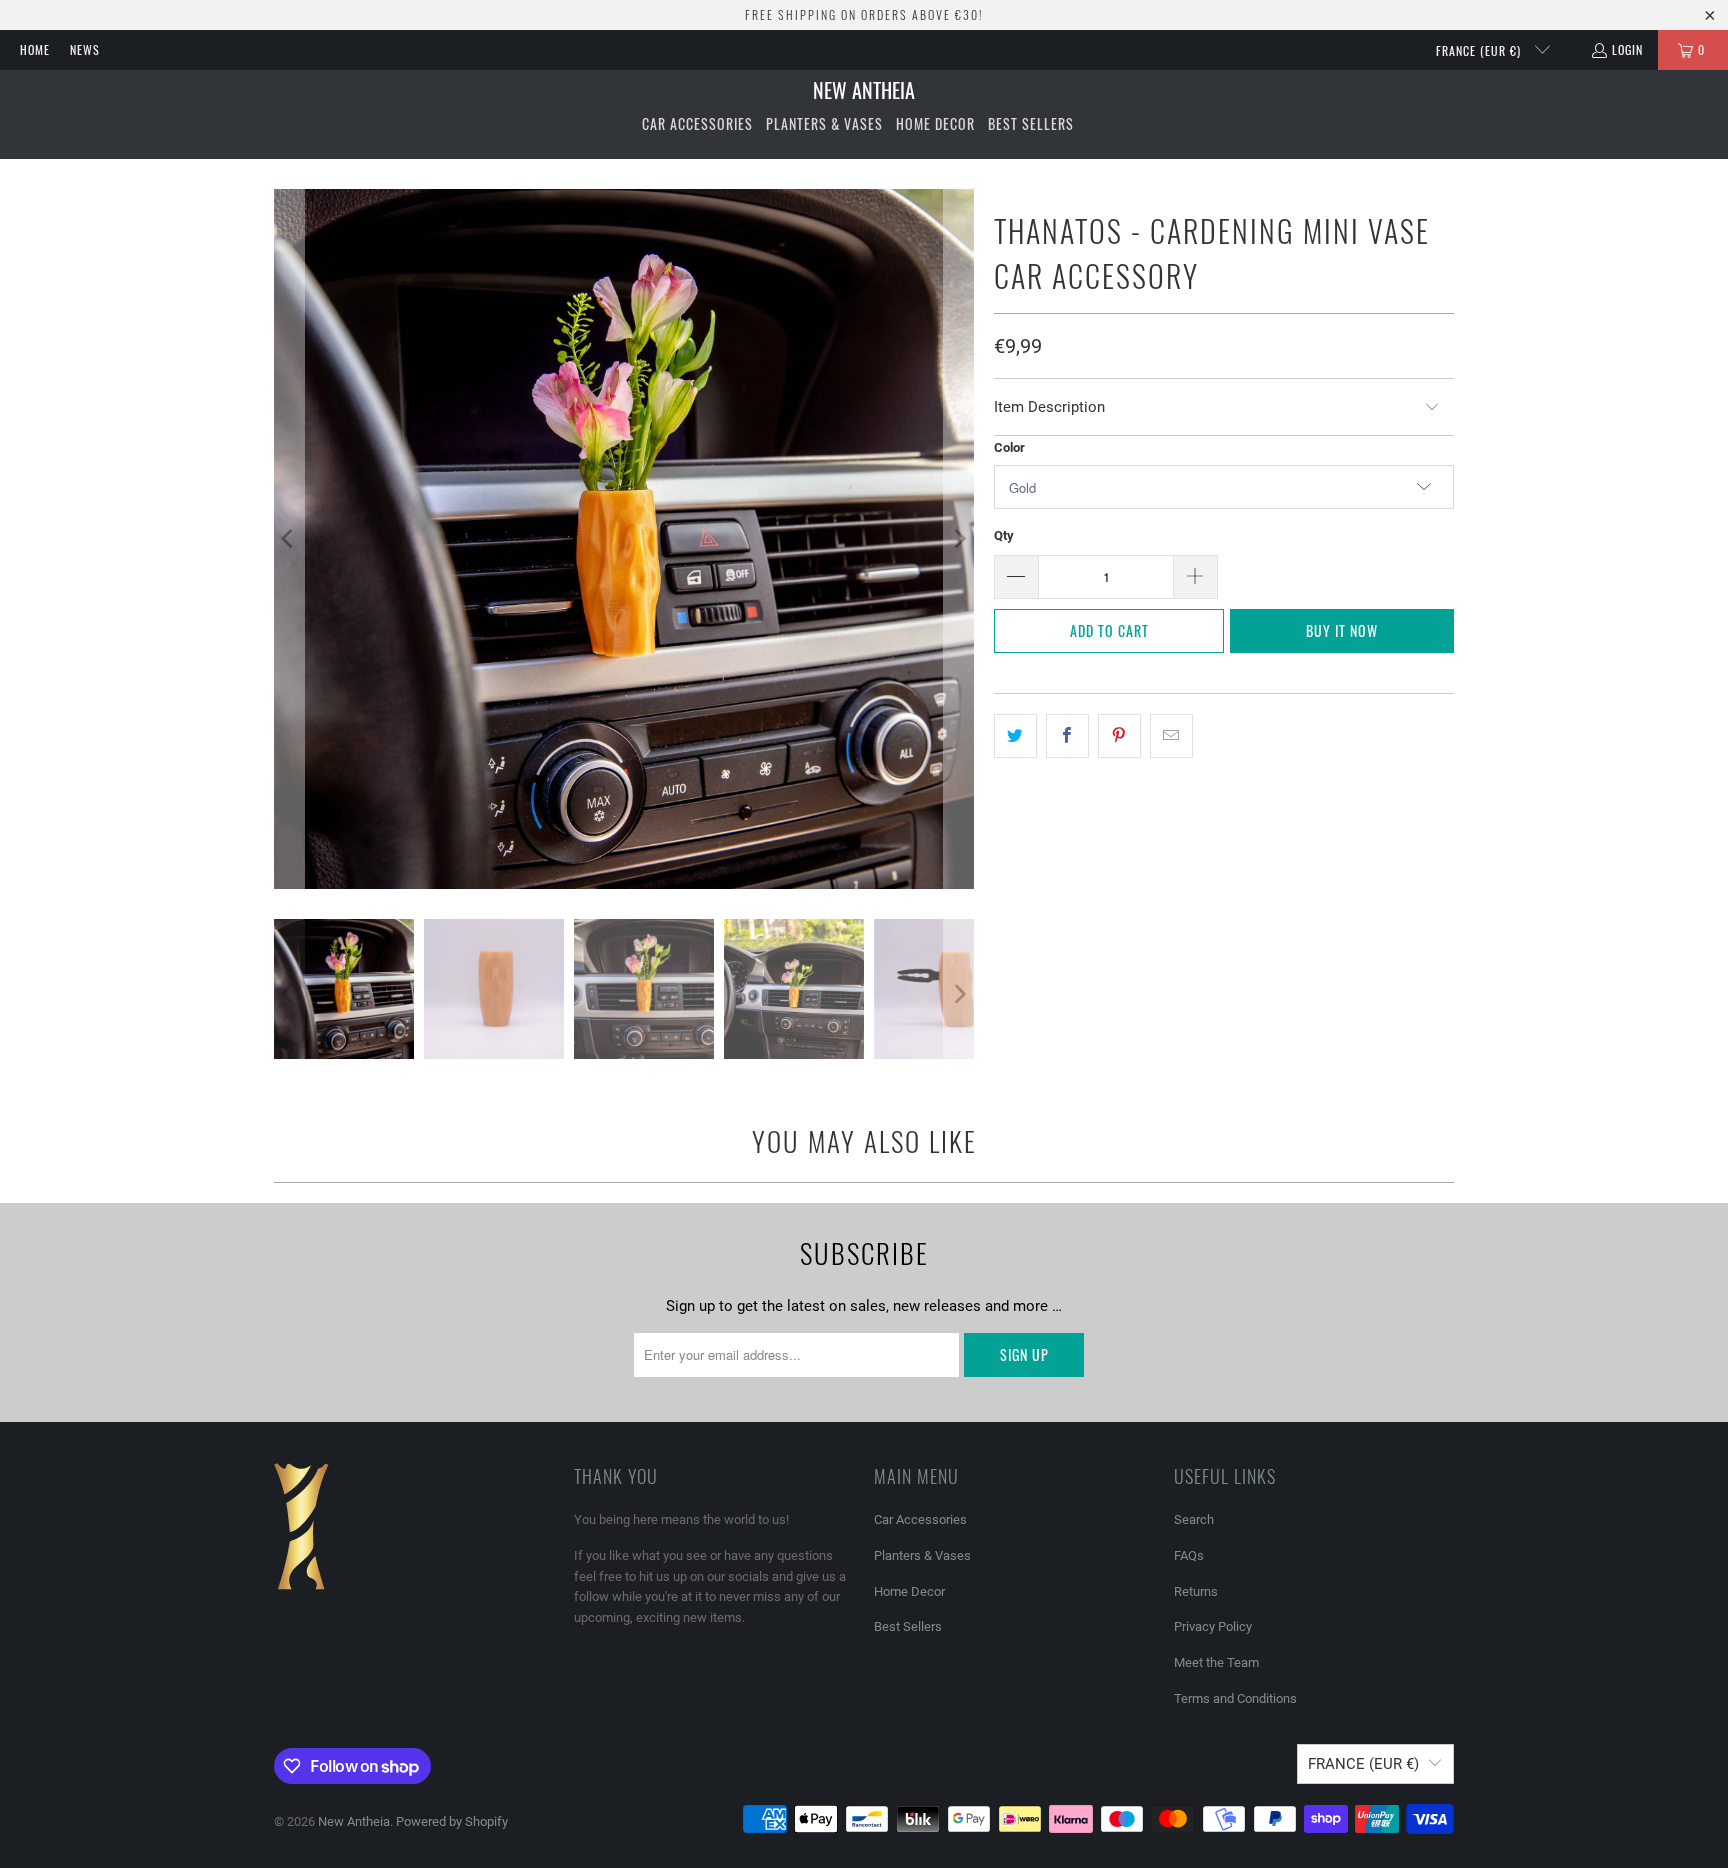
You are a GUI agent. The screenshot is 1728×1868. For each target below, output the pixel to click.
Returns (1196, 1591)
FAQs (1189, 1555)
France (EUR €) (1480, 50)
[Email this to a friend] (1171, 736)
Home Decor (909, 1591)
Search (1194, 1519)
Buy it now (1342, 630)
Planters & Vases (922, 1555)
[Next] (959, 539)
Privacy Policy (1213, 1626)
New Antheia (354, 1821)
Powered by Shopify (452, 1821)
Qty (1004, 535)
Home (35, 49)
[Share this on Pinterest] (1119, 736)
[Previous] (289, 539)
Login (1627, 49)
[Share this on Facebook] (1067, 736)
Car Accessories (920, 1519)
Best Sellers (908, 1626)
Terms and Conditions (1235, 1698)
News (85, 49)
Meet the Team (1216, 1662)
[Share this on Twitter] (1015, 736)
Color (1009, 447)
